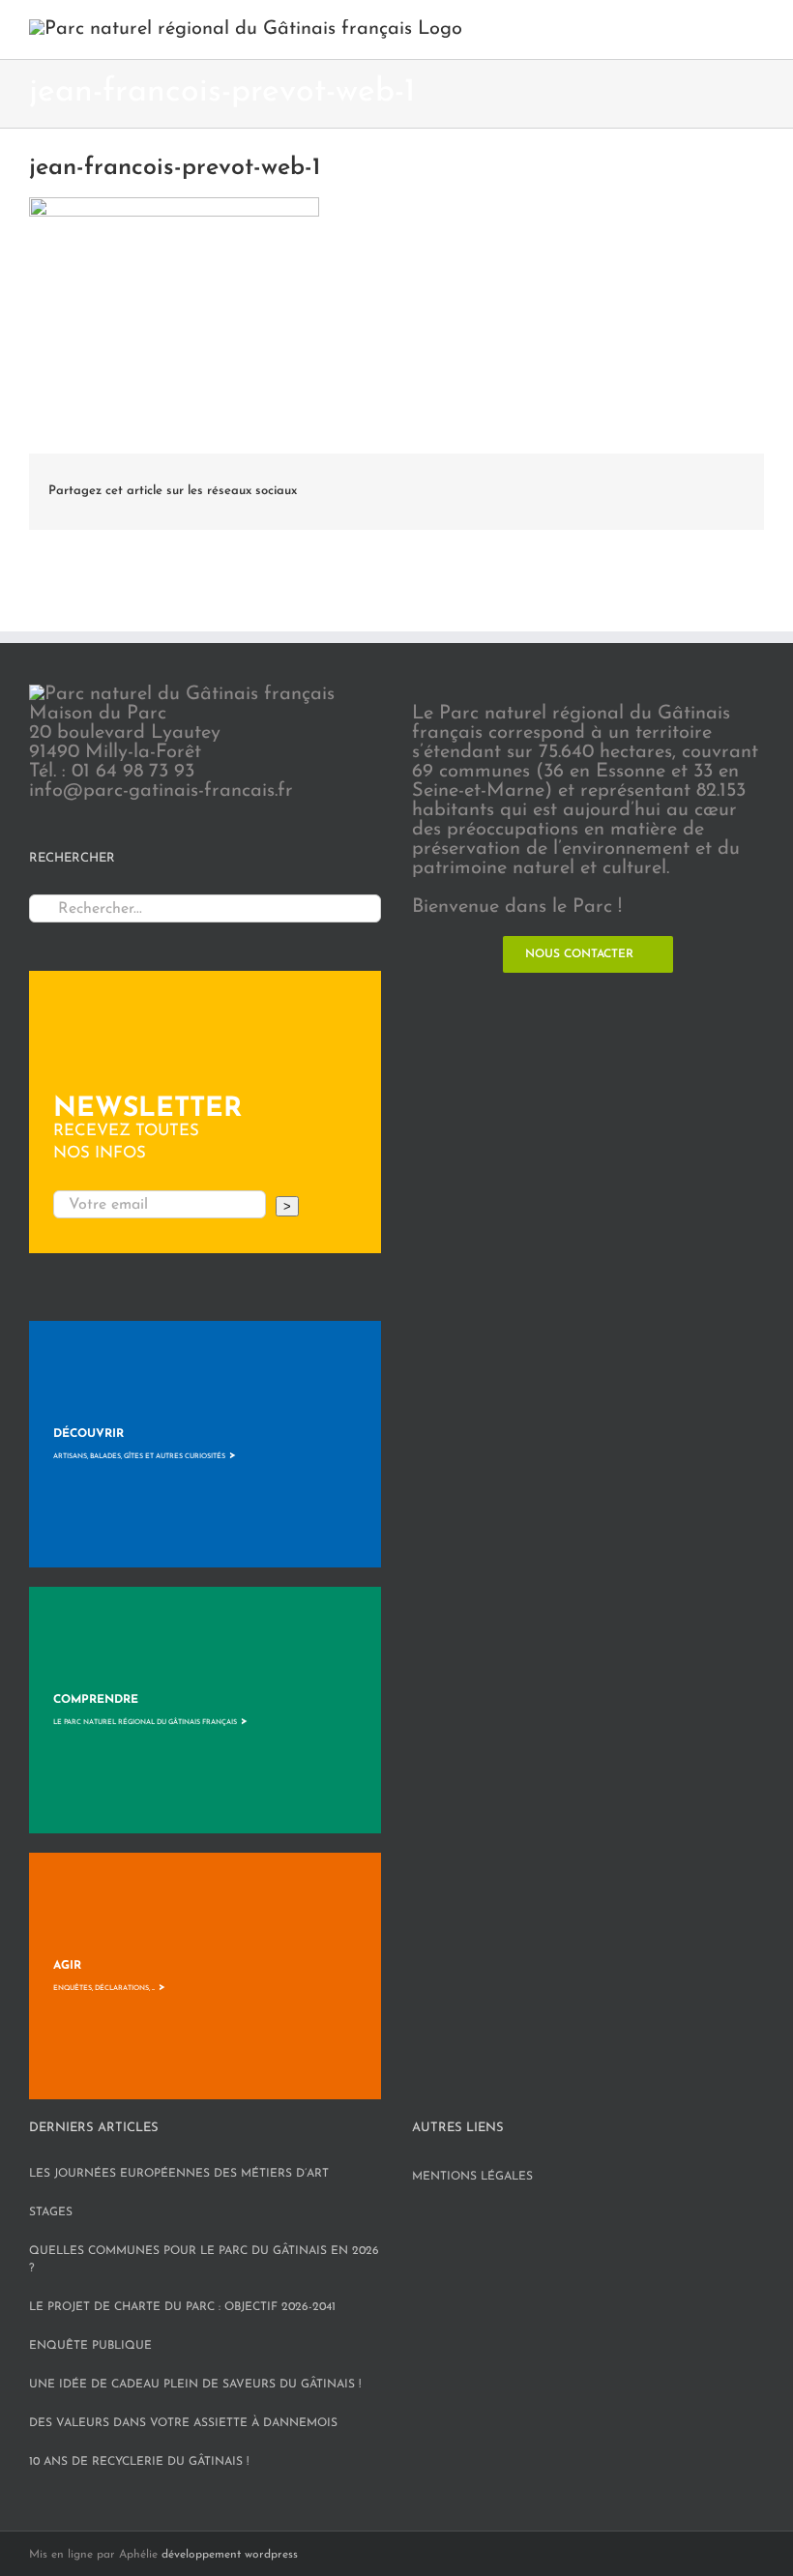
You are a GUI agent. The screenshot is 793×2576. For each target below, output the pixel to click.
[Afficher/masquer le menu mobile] (756, 29)
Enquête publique (90, 2346)
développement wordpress (230, 2555)
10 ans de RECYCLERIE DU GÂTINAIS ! (139, 2462)
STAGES (51, 2212)
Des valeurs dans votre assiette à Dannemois (183, 2423)
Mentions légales (472, 2177)
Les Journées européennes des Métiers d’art (179, 2174)
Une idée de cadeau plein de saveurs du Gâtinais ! (195, 2385)
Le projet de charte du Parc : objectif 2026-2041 (182, 2307)
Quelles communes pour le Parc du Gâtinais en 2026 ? (204, 2260)
